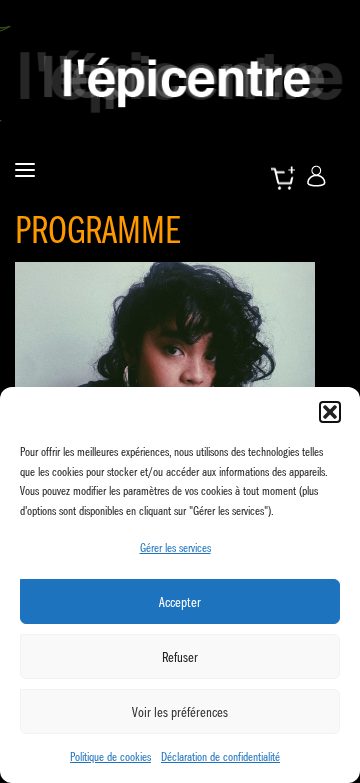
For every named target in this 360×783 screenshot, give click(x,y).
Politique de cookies (110, 756)
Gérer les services (175, 547)
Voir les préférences (180, 712)
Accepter (180, 602)
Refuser (180, 657)
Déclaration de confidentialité (220, 756)
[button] (330, 412)
